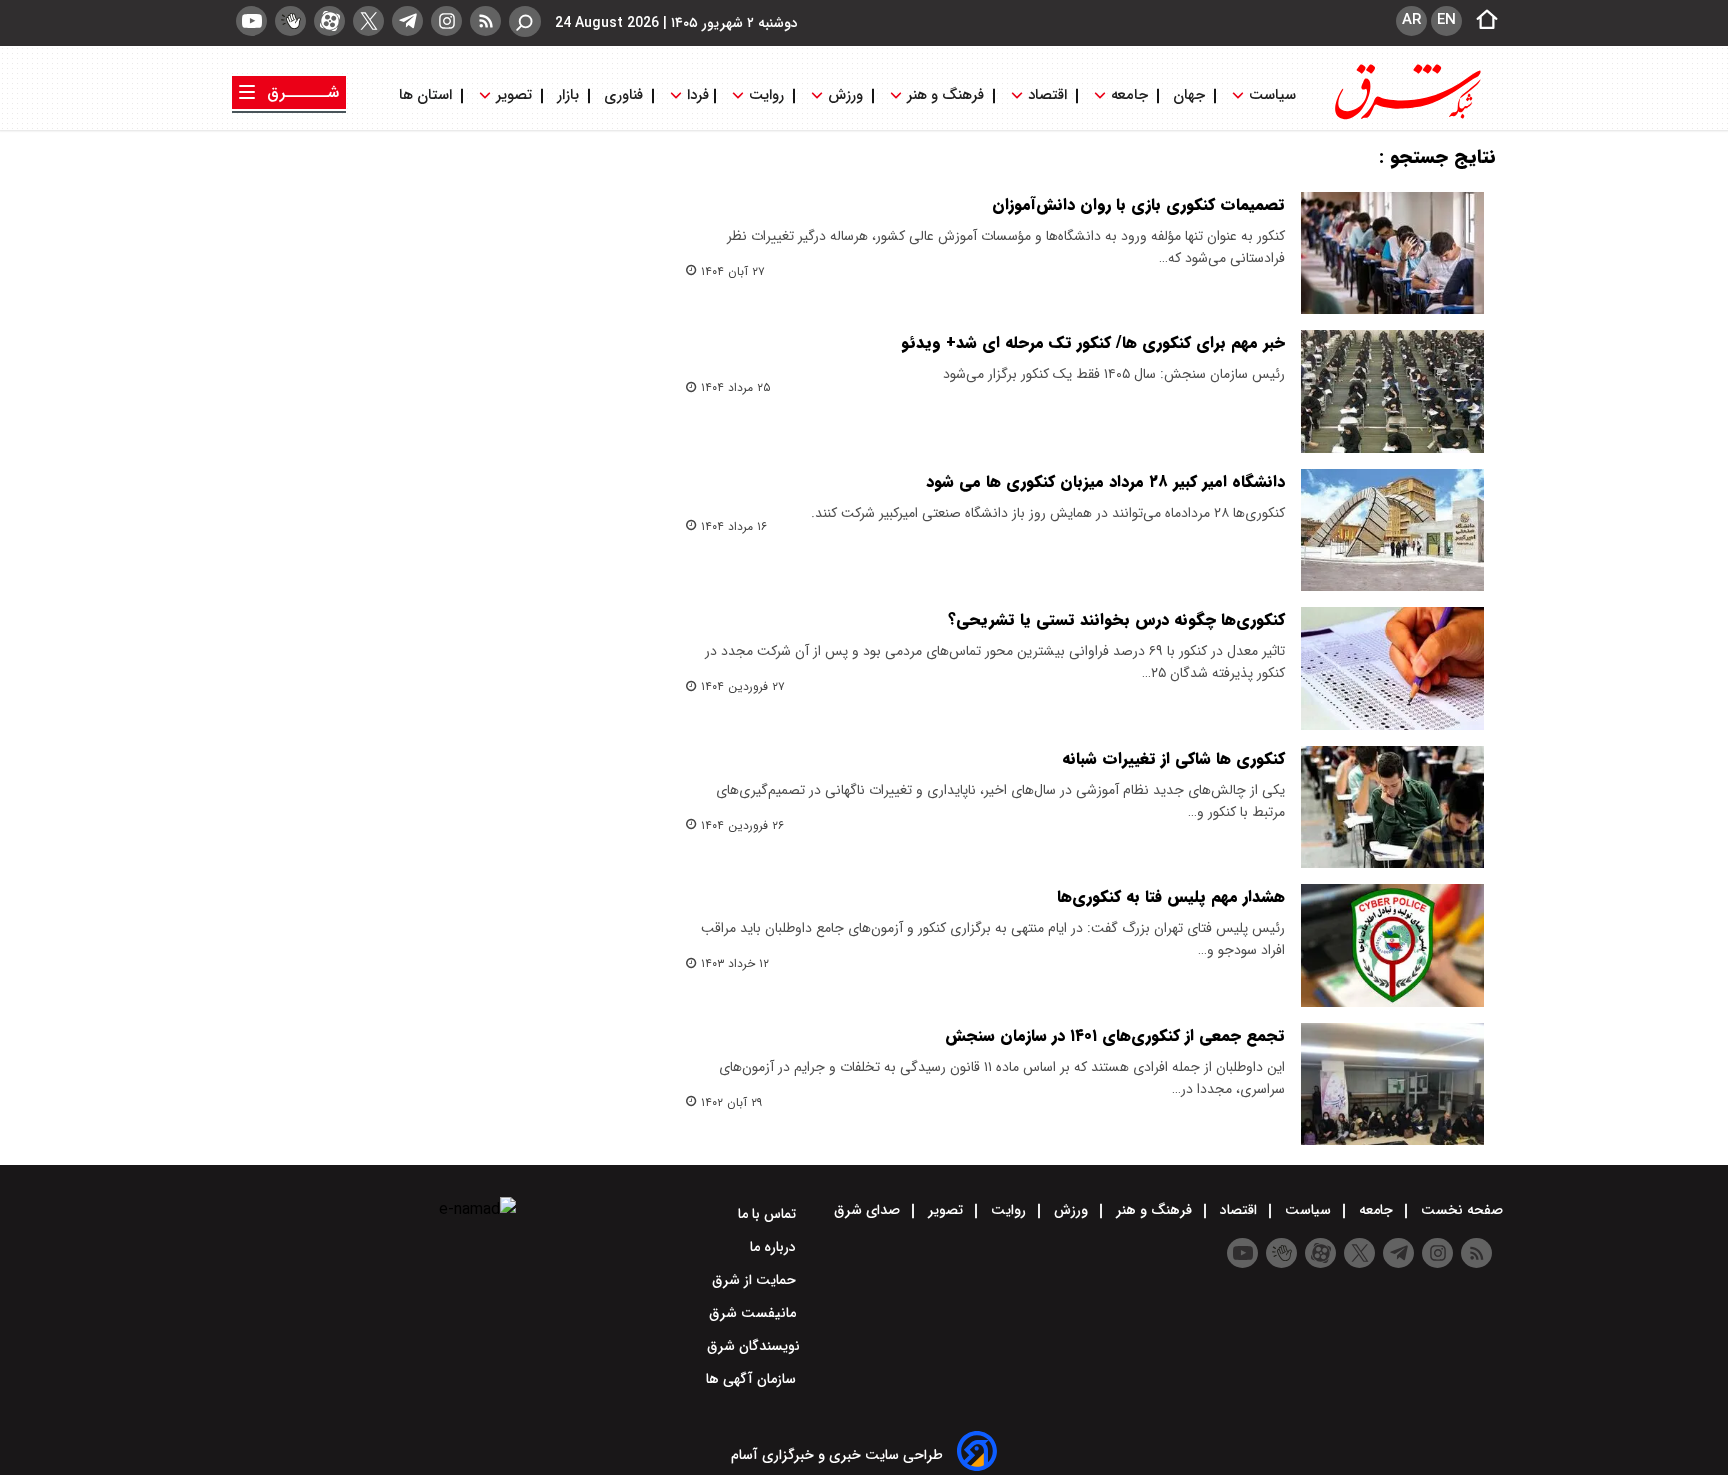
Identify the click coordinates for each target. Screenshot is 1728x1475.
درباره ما (775, 1247)
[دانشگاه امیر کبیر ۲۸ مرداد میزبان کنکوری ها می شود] (1392, 530)
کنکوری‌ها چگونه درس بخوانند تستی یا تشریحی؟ (1116, 619)
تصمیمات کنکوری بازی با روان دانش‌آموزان (1138, 204)
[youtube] (251, 21)
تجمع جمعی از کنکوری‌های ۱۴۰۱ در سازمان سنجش (1115, 1035)
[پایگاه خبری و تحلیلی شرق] (1406, 117)
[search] (525, 21)
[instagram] (446, 21)
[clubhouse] (290, 21)
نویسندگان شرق (753, 1346)
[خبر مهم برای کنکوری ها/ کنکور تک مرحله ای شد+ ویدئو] (1392, 391)
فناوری (623, 95)
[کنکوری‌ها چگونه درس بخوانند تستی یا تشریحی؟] (1392, 668)
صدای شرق (869, 1210)
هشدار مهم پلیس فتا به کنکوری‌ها (1171, 896)
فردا (696, 95)
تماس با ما (769, 1214)
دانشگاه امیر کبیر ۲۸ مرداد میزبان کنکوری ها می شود (1105, 481)
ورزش (845, 95)
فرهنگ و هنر (945, 95)
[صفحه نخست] (1481, 21)
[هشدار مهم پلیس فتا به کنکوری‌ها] (1392, 945)
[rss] (485, 21)
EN (1446, 20)
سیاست (1272, 95)
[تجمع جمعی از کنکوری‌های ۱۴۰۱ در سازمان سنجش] (1392, 1084)
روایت (766, 95)
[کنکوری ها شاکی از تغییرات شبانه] (1392, 807)
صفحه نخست (1460, 1210)
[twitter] (368, 21)
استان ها (427, 95)
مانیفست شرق (754, 1313)
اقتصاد (1047, 95)
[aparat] (329, 21)
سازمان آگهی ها (753, 1379)
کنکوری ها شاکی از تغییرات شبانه (1173, 758)
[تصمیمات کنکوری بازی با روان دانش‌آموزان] (1392, 253)
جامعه (1129, 95)
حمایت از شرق (756, 1280)
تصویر (514, 95)
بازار (568, 95)
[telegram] (407, 21)
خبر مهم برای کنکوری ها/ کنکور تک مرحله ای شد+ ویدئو (1093, 342)
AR (1411, 20)
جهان (1189, 95)
